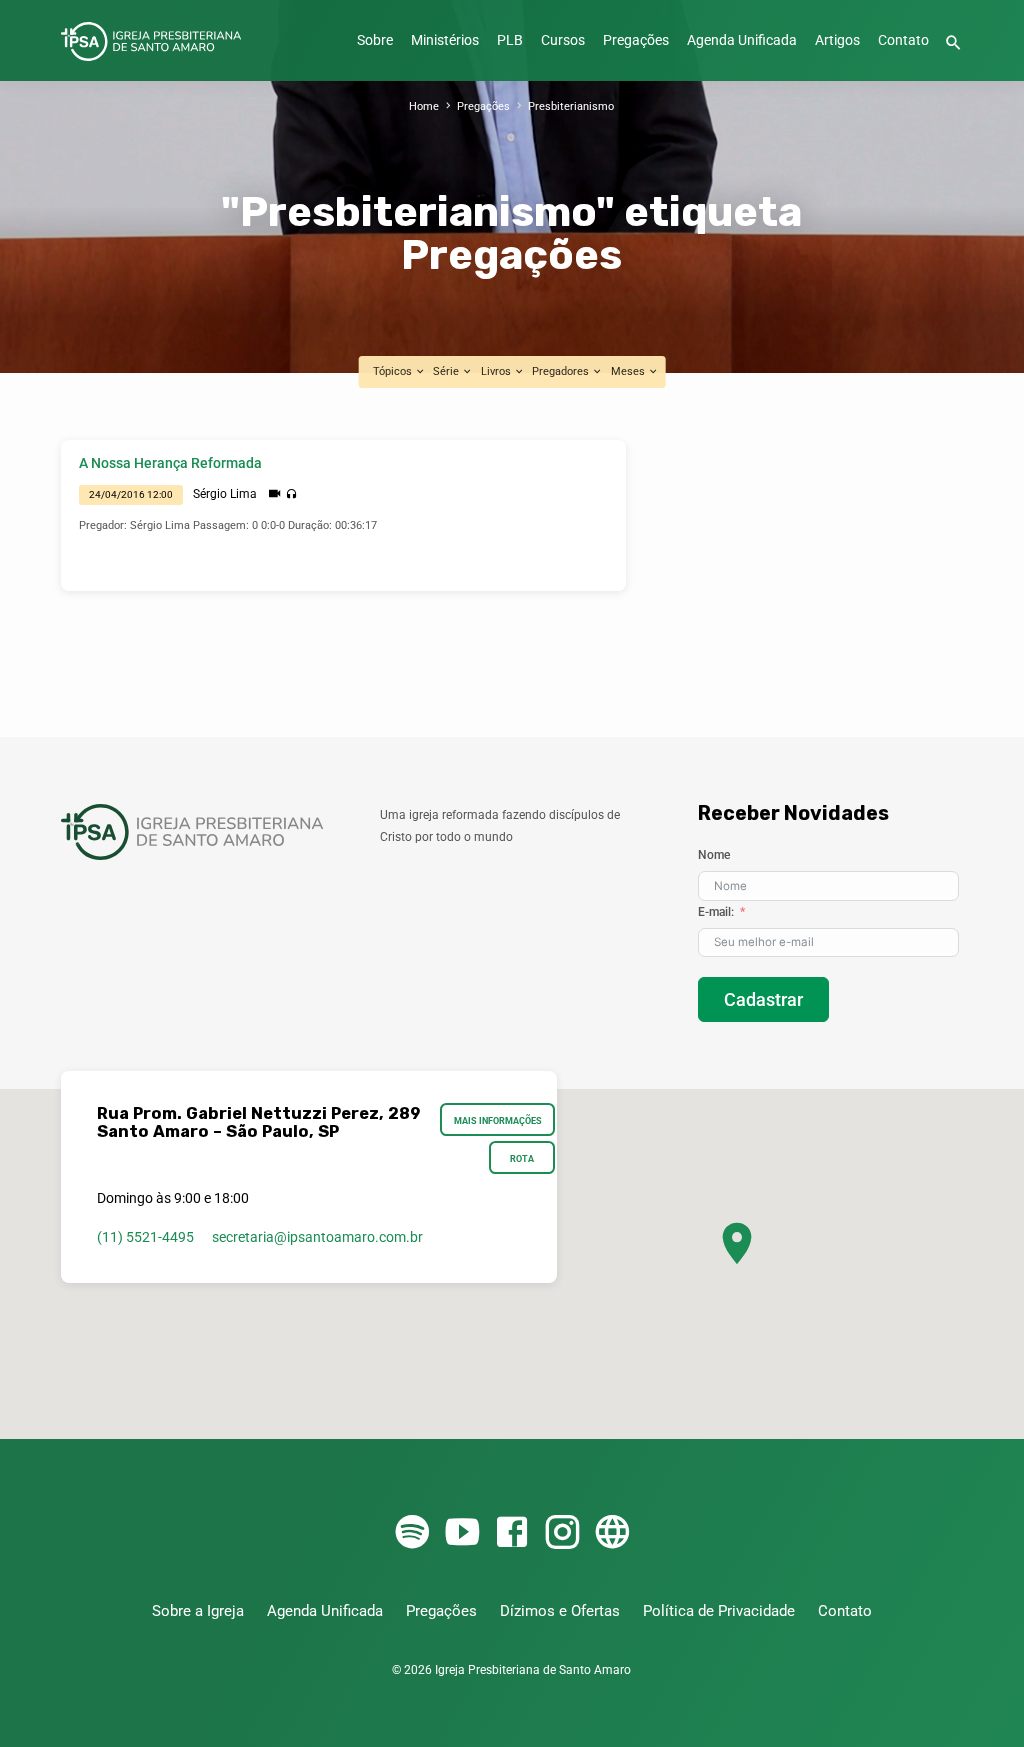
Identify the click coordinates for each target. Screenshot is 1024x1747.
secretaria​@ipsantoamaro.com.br (317, 1237)
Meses (629, 371)
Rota (522, 1158)
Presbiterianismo (571, 106)
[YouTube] (462, 1533)
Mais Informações (498, 1120)
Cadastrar (763, 999)
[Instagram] (562, 1533)
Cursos (563, 40)
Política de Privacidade (719, 1611)
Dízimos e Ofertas (560, 1611)
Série (447, 371)
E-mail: (716, 912)
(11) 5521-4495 (145, 1237)
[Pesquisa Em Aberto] (953, 43)
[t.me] (612, 1533)
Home (424, 106)
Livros (497, 371)
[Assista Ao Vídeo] (274, 494)
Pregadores (562, 371)
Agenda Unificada (742, 40)
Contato (903, 40)
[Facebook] (512, 1533)
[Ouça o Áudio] (291, 494)
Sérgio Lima (225, 494)
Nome (714, 855)
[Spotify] (412, 1533)
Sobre (375, 40)
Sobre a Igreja (198, 1611)
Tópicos (394, 371)
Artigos (837, 40)
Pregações (636, 40)
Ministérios (445, 40)
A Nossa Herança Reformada (170, 463)
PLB (510, 40)
